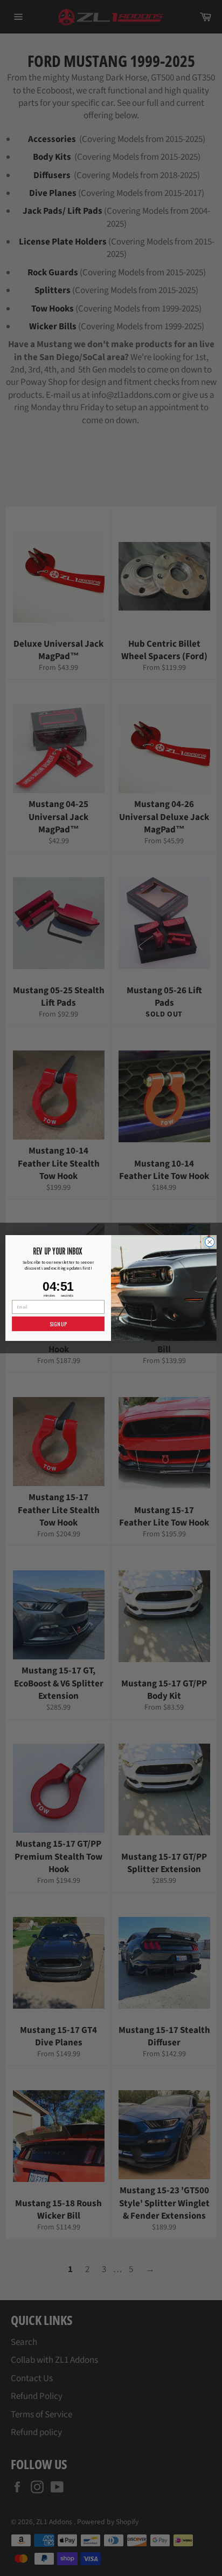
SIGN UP (58, 1324)
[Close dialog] (210, 1242)
